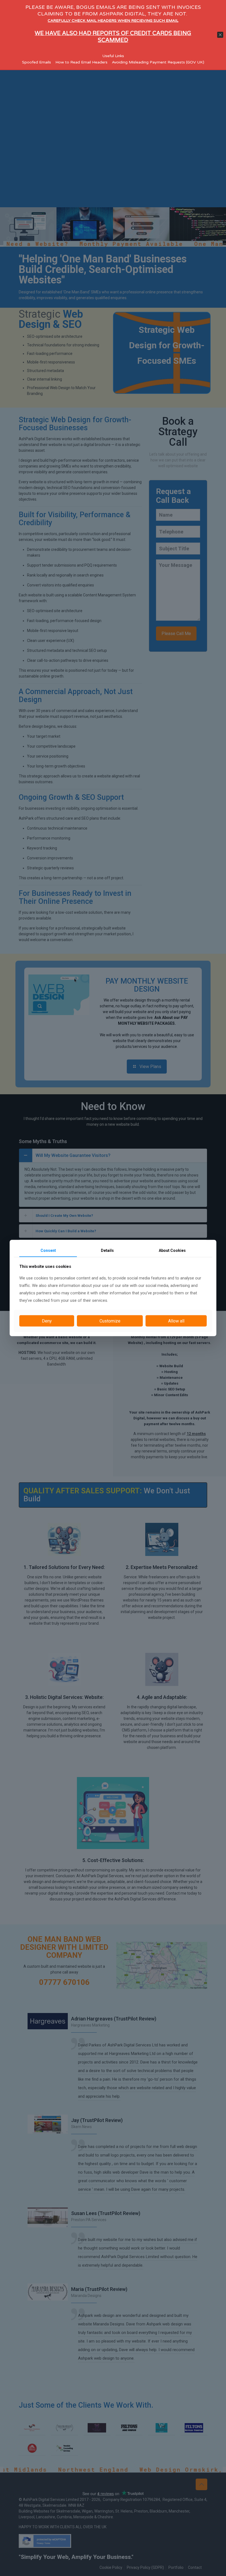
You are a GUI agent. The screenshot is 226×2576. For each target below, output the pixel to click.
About (172, 1250)
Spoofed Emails (37, 62)
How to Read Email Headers (81, 62)
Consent (48, 1250)
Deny (47, 1321)
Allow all (176, 1321)
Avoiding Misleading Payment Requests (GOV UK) (158, 62)
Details (107, 1250)
